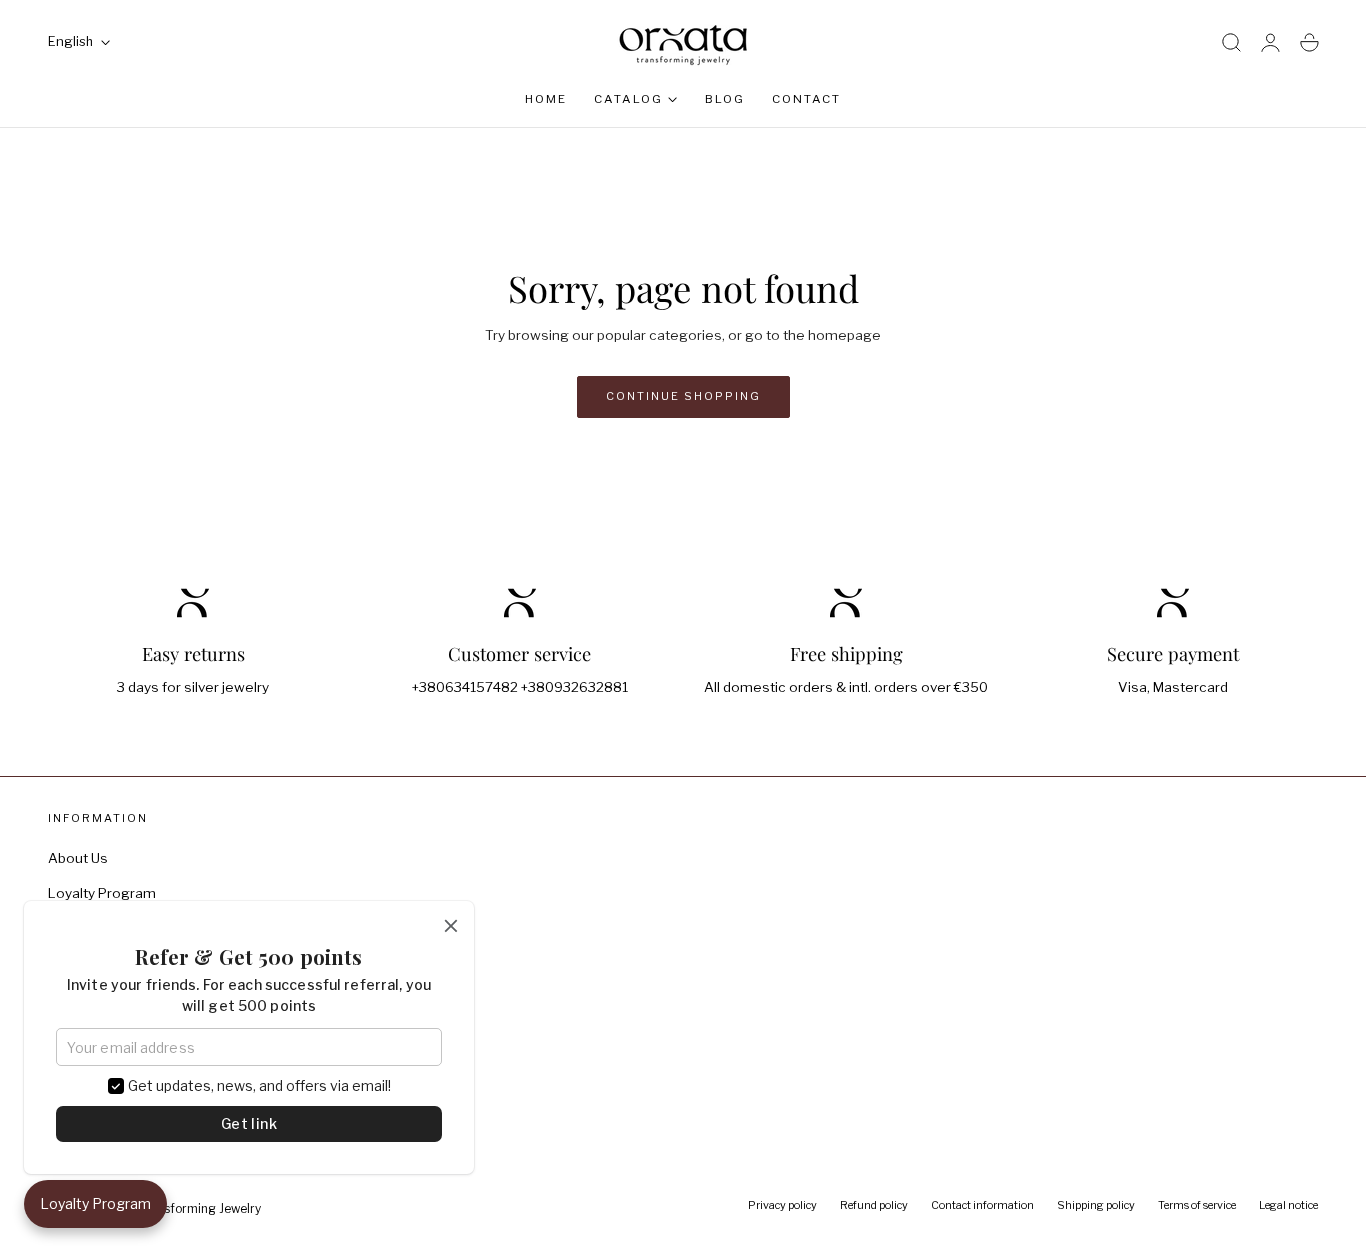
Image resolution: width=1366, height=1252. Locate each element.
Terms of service (1197, 1205)
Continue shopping (683, 396)
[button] (1231, 42)
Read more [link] (193, 731)
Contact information (982, 1205)
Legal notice (1288, 1205)
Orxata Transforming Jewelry (179, 1209)
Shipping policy (1096, 1205)
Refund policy (874, 1205)
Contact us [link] (520, 731)
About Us (78, 858)
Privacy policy (782, 1205)
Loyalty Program (102, 893)
